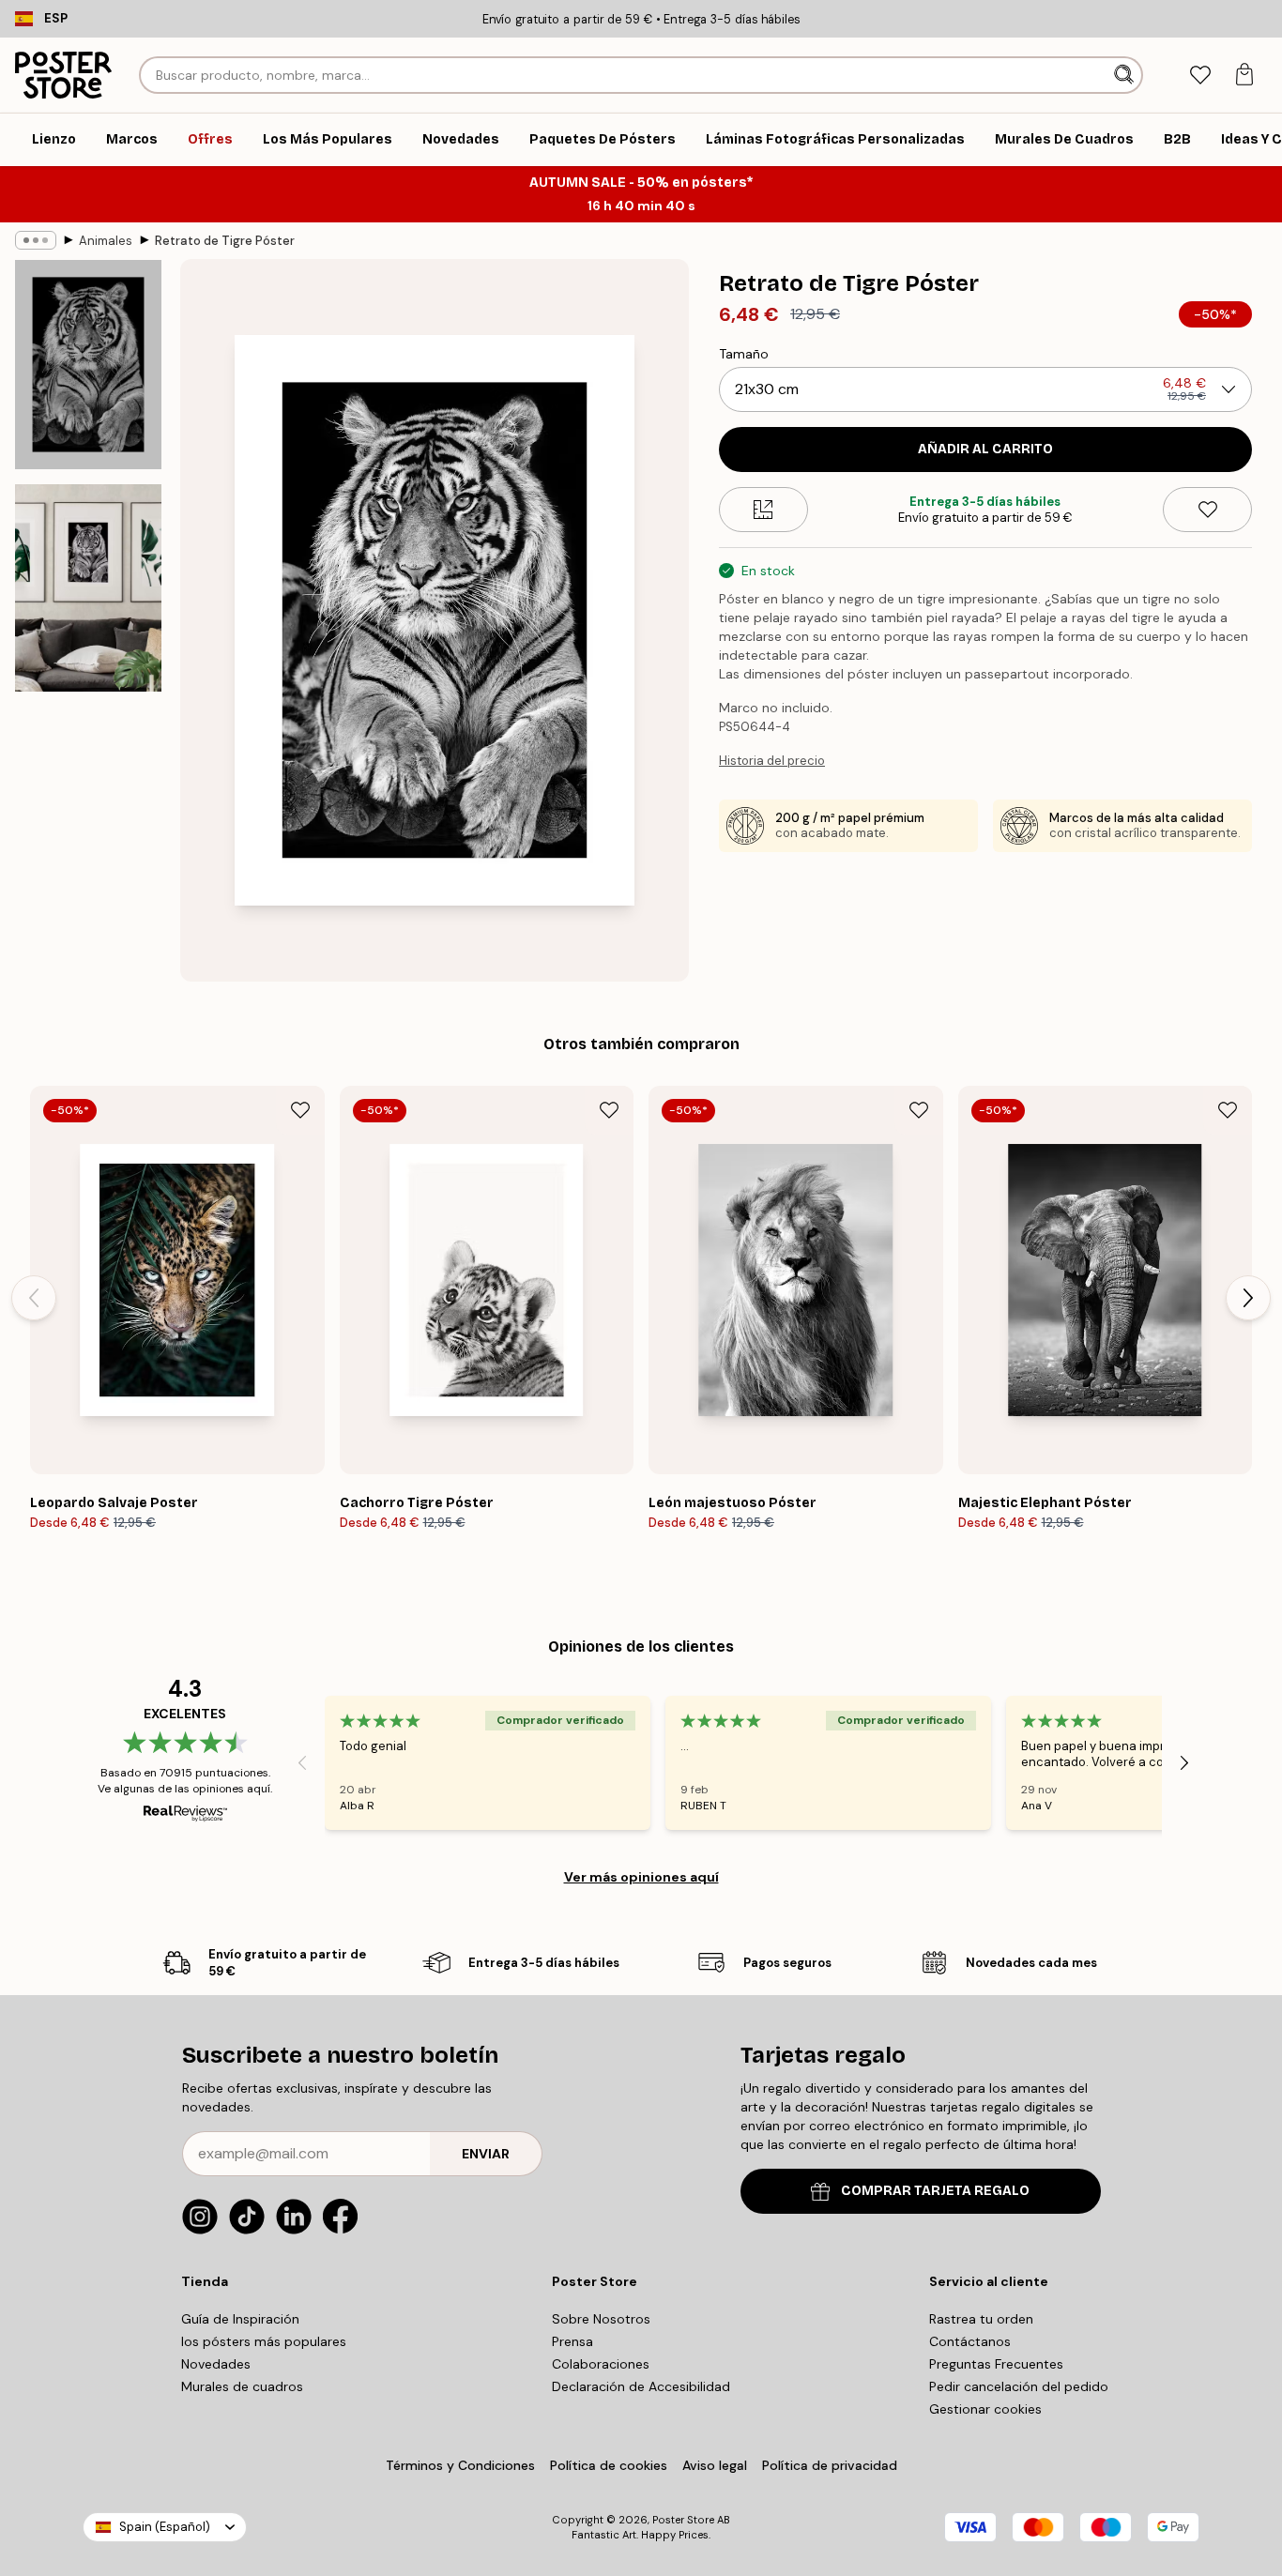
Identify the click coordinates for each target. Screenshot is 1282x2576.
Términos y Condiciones (460, 2465)
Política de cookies (609, 2465)
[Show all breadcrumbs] (36, 240)
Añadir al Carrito (985, 449)
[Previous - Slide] (34, 1298)
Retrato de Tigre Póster (225, 241)
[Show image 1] (88, 365)
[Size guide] (763, 510)
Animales (106, 241)
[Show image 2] (88, 588)
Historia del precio (772, 761)
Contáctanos (970, 2341)
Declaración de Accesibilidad (641, 2386)
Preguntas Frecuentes (996, 2364)
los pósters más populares (264, 2341)
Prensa (572, 2341)
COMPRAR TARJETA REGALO (935, 2191)
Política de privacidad (830, 2465)
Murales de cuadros (242, 2386)
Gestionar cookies (985, 2409)
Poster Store (683, 2520)
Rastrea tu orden (981, 2319)
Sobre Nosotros (601, 2319)
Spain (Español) (165, 2527)
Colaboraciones (601, 2364)
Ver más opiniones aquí (641, 1877)
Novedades (216, 2364)
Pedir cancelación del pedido (1019, 2386)
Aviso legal (715, 2465)
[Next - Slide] (1248, 1298)
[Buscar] (1126, 75)
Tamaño (744, 354)
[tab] (1200, 76)
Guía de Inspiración (240, 2319)
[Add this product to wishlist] (1207, 510)
